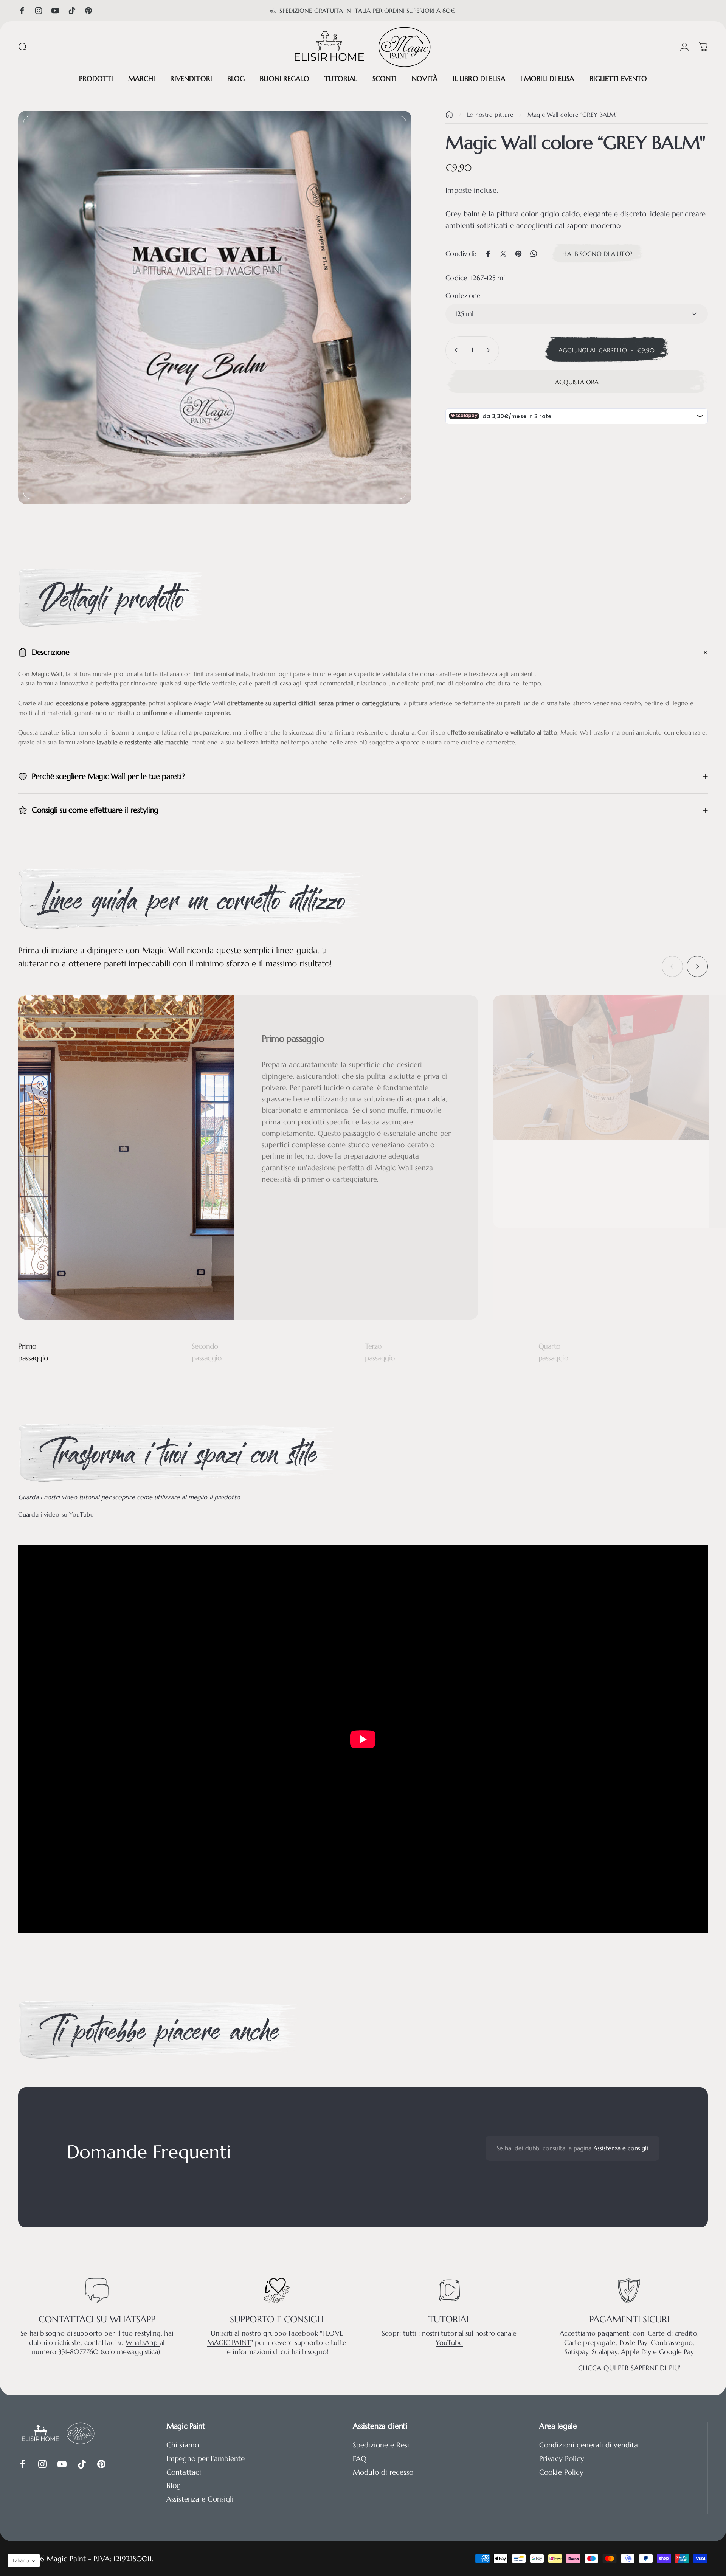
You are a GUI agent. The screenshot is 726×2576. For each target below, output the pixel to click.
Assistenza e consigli (621, 2148)
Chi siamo (183, 2445)
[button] (24, 2560)
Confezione (463, 295)
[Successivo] (697, 966)
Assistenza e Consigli (200, 2499)
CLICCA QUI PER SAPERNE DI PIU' (629, 2368)
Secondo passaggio (207, 1352)
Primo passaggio (33, 1352)
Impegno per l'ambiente (206, 2459)
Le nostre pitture (490, 115)
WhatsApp (143, 2343)
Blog (174, 2485)
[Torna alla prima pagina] (449, 115)
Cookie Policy (561, 2472)
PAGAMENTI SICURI (629, 2319)
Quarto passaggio (553, 1352)
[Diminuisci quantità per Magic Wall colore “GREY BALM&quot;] (455, 350)
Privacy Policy (562, 2459)
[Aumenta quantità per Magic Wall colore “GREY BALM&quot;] (490, 350)
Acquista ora (577, 382)
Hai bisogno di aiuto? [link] (597, 254)
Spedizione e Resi (381, 2445)
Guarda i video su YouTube (56, 1514)
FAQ (360, 2459)
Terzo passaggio (380, 1352)
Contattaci (184, 2472)
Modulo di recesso (383, 2472)
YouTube (449, 2343)
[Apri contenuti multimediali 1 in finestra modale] (215, 307)
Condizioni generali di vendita (589, 2445)
